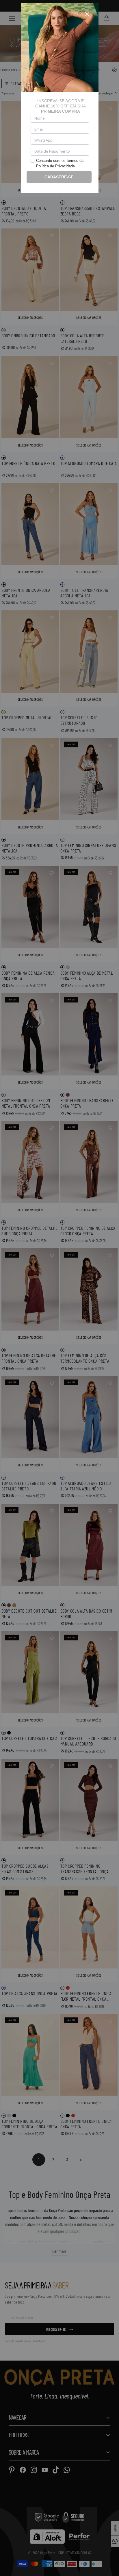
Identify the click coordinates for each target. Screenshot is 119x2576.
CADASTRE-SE (59, 177)
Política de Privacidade (55, 166)
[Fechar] (87, 14)
